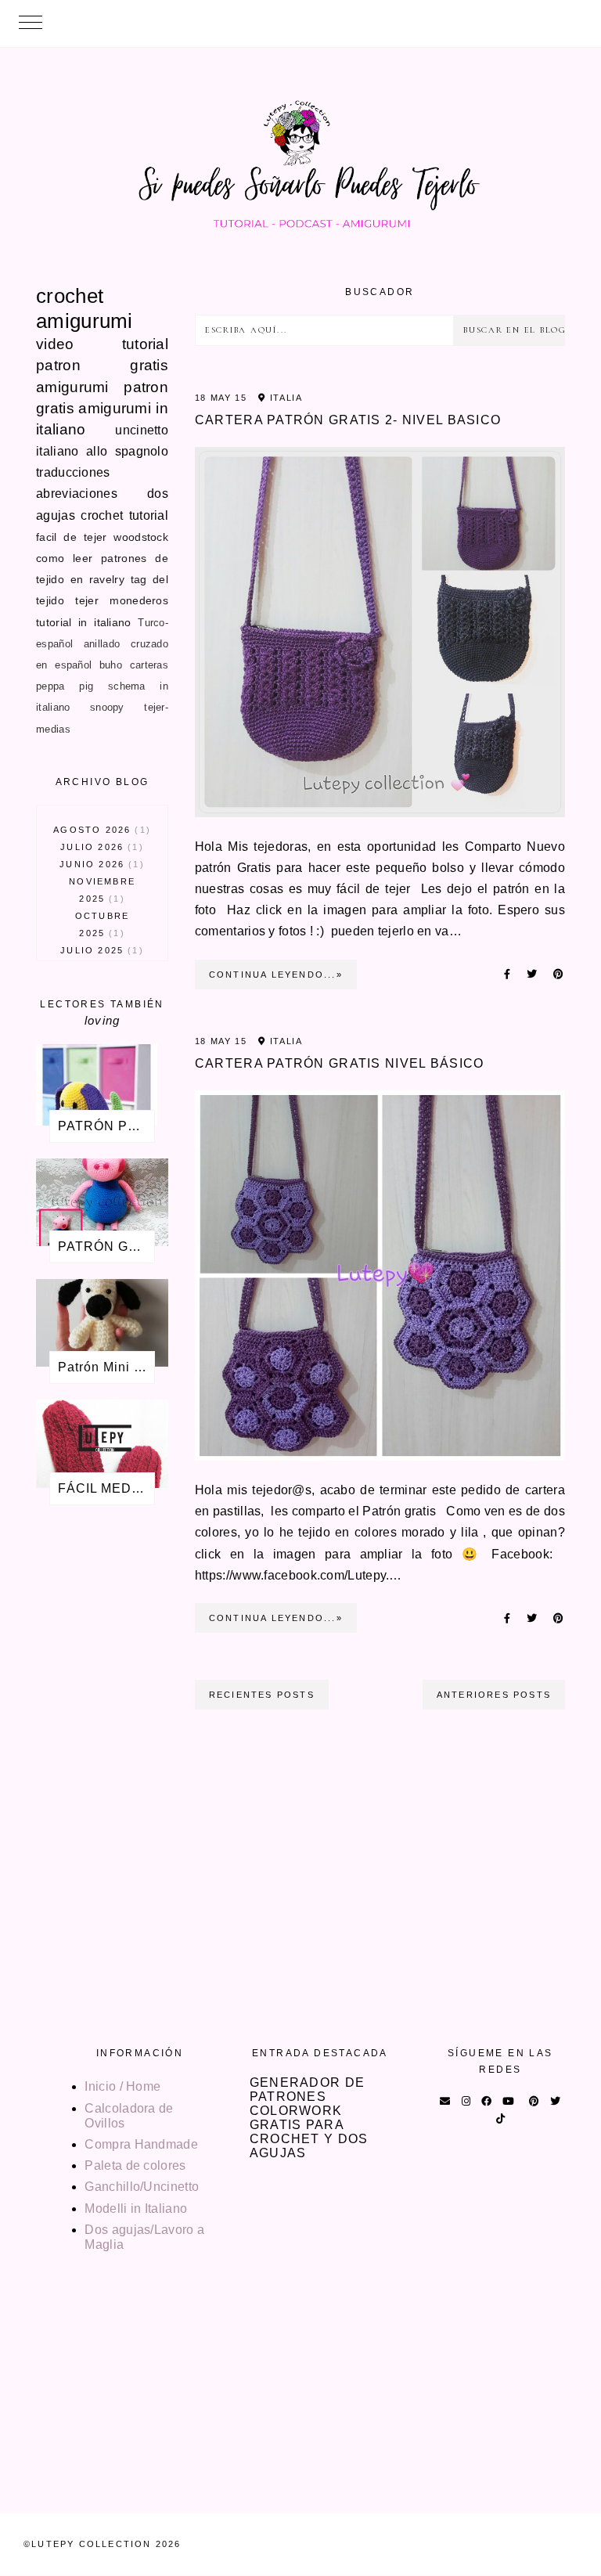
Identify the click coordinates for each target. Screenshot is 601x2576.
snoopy (107, 707)
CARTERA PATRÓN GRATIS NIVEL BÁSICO (340, 1063)
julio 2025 (99, 950)
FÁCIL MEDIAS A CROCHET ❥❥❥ (106, 1488)
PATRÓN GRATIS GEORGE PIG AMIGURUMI (106, 1247)
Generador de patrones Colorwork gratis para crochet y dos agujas (309, 2118)
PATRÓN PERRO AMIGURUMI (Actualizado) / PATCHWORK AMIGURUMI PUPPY (106, 1126)
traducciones (73, 472)
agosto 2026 (100, 830)
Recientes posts (262, 1695)
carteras (149, 665)
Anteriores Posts (494, 1695)
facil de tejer (71, 537)
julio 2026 (99, 847)
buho (111, 665)
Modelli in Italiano (136, 2209)
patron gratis (102, 365)
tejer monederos (122, 600)
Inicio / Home (122, 2086)
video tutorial (102, 344)
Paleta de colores (135, 2165)
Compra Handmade (141, 2144)
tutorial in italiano (84, 622)
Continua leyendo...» (276, 975)
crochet (70, 296)
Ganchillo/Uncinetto (142, 2187)
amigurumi (85, 321)
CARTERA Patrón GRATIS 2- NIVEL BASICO (348, 420)
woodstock (141, 537)
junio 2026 (99, 864)
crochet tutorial (124, 515)
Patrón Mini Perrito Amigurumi (106, 1367)
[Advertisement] (102, 1775)
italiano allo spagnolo (102, 451)
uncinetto (142, 430)
